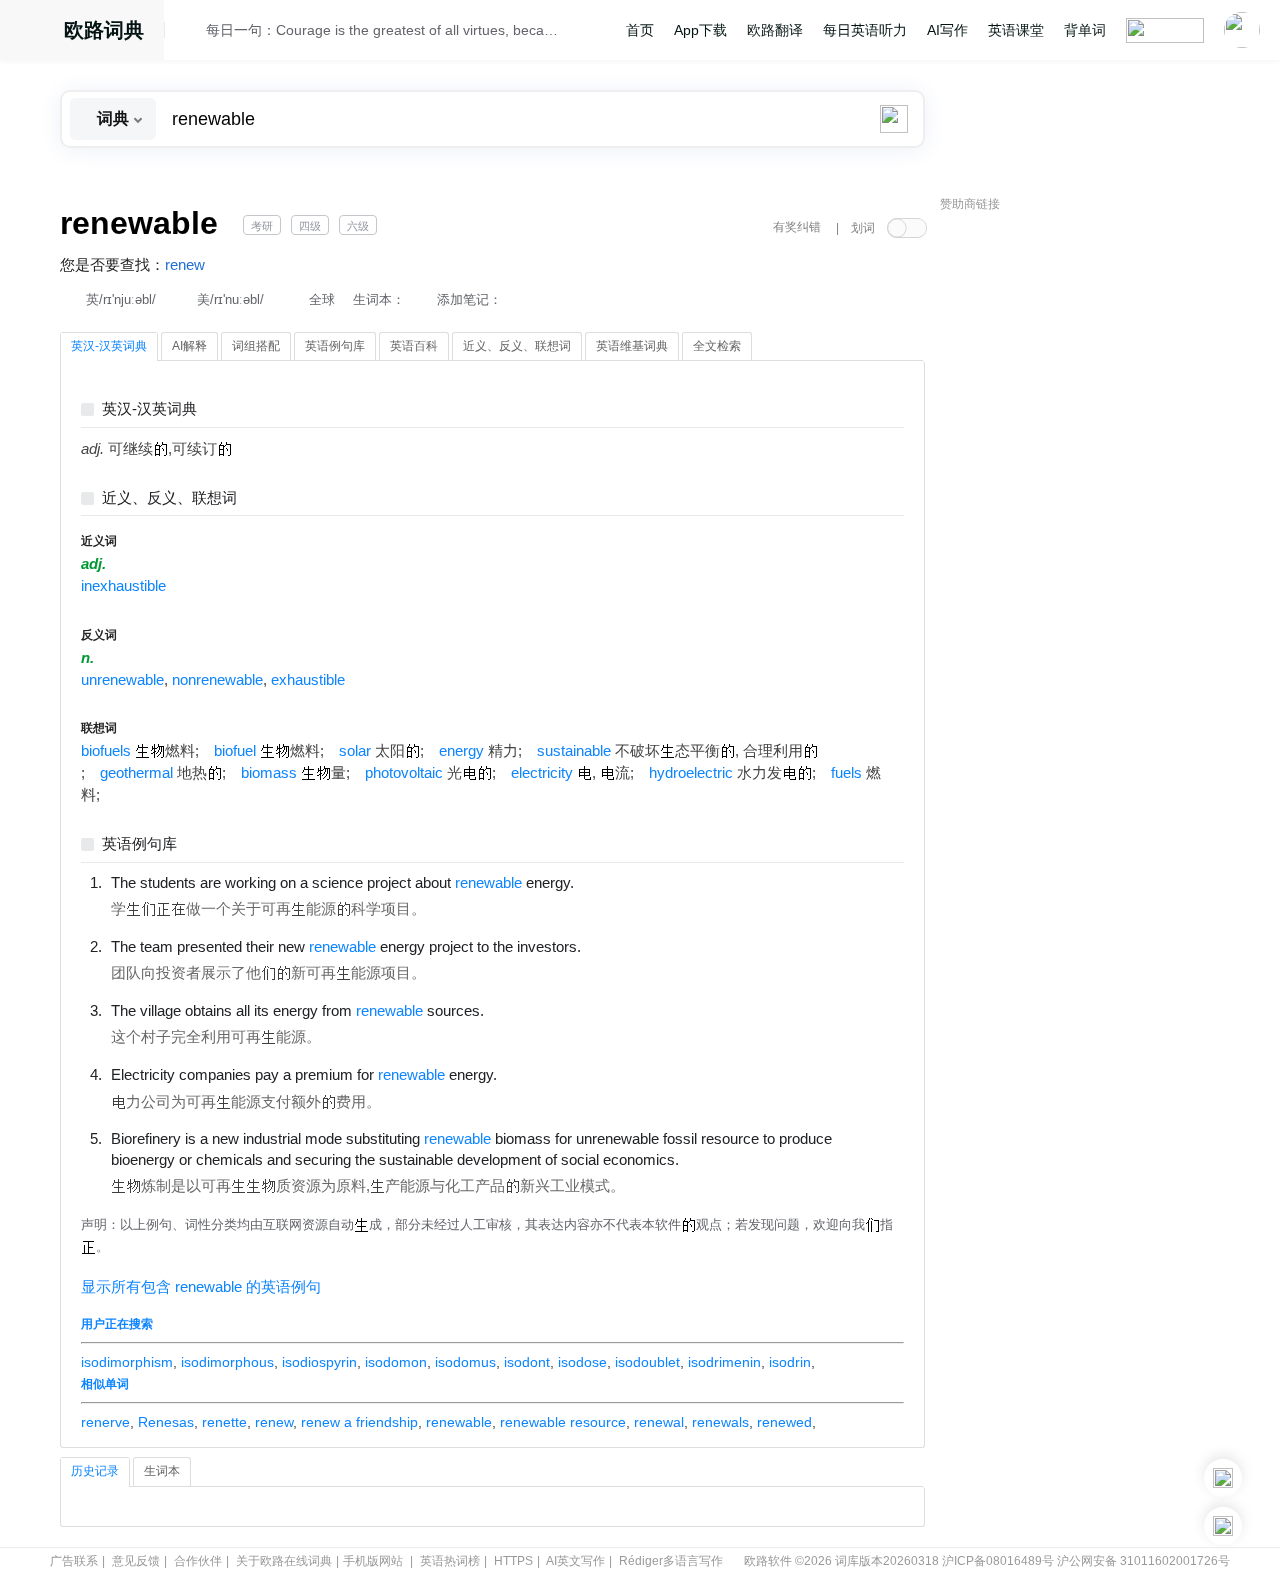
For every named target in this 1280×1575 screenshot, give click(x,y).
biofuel (235, 751)
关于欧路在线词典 (284, 1561)
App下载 (700, 30)
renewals (720, 1422)
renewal (659, 1422)
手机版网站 (373, 1561)
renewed (784, 1422)
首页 (640, 30)
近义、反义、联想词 (169, 498)
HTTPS (513, 1561)
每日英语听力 (865, 30)
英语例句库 (139, 844)
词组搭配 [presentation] (256, 346)
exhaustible (308, 680)
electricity (542, 773)
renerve (105, 1422)
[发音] (191, 33)
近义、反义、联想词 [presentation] (517, 346)
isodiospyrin (319, 1362)
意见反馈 (136, 1561)
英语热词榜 (450, 1561)
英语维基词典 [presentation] (632, 346)
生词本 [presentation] (162, 1471)
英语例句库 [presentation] (335, 346)
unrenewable (122, 680)
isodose (582, 1362)
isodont (527, 1362)
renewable (459, 1422)
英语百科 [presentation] (414, 346)
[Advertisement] (1090, 525)
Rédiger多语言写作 (671, 1561)
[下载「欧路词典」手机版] (1223, 1478)
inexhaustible (123, 586)
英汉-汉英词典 (149, 409)
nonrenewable (217, 680)
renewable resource (563, 1422)
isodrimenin (724, 1362)
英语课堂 (1016, 30)
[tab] (109, 347)
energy (461, 751)
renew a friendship (359, 1422)
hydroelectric (691, 773)
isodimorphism (127, 1362)
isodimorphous (227, 1362)
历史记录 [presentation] (95, 1471)
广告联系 (74, 1561)
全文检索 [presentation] (717, 346)
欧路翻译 (775, 30)
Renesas (166, 1422)
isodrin (790, 1362)
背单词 (1085, 30)
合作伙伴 (198, 1561)
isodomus (465, 1362)
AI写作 (947, 30)
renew (185, 265)
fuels (846, 773)
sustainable (574, 751)
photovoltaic (404, 773)
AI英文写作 (575, 1561)
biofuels (106, 751)
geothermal (136, 773)
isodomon (396, 1362)
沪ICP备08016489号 (998, 1561)
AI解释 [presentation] (189, 346)
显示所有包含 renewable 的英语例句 (201, 1287)
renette (224, 1422)
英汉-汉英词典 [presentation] (109, 346)
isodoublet (647, 1362)
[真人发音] (608, 882)
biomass (269, 773)
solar (355, 751)
